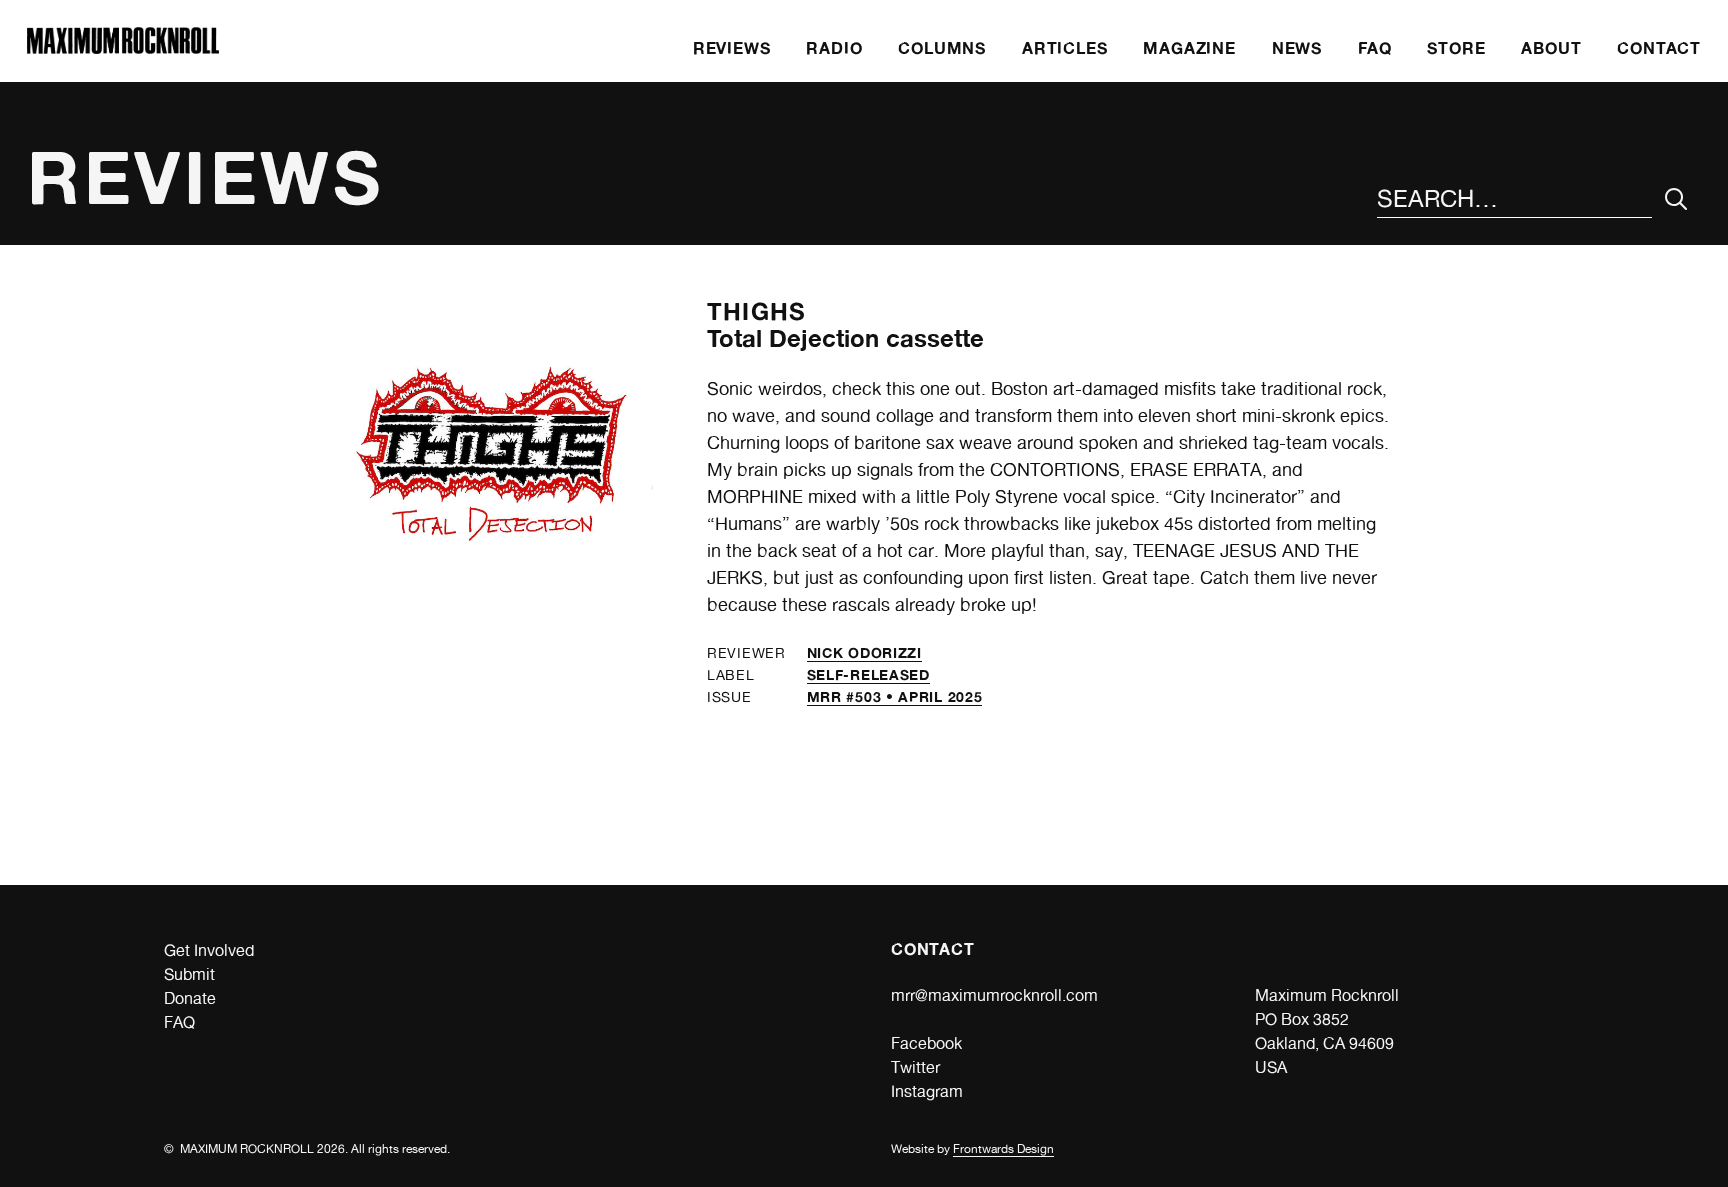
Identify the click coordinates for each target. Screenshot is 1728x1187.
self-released (868, 674)
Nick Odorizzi (864, 652)
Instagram (927, 1091)
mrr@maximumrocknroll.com (994, 995)
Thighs (756, 311)
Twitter (915, 1067)
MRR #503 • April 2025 (895, 696)
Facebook (926, 1043)
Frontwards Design (1003, 1149)
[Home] (123, 48)
